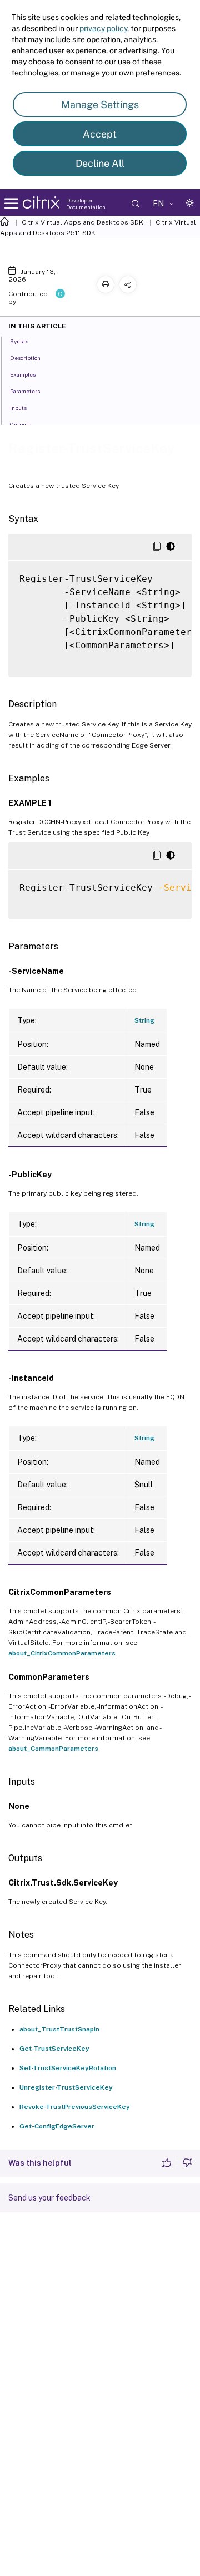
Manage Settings (100, 105)
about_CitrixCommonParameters (62, 1653)
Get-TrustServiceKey (54, 2049)
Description (25, 358)
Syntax (19, 341)
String (144, 1020)
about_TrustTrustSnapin (59, 2029)
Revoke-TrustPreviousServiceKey (75, 2107)
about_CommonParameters (53, 1749)
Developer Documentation (86, 204)
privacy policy (103, 28)
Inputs (18, 408)
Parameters (25, 391)
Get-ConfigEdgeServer (57, 2126)
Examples (23, 374)
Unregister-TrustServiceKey (66, 2087)
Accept (100, 134)
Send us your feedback (49, 2198)
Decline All (100, 163)
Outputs (21, 424)
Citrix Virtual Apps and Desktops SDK (82, 222)
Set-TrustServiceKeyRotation (68, 2068)
